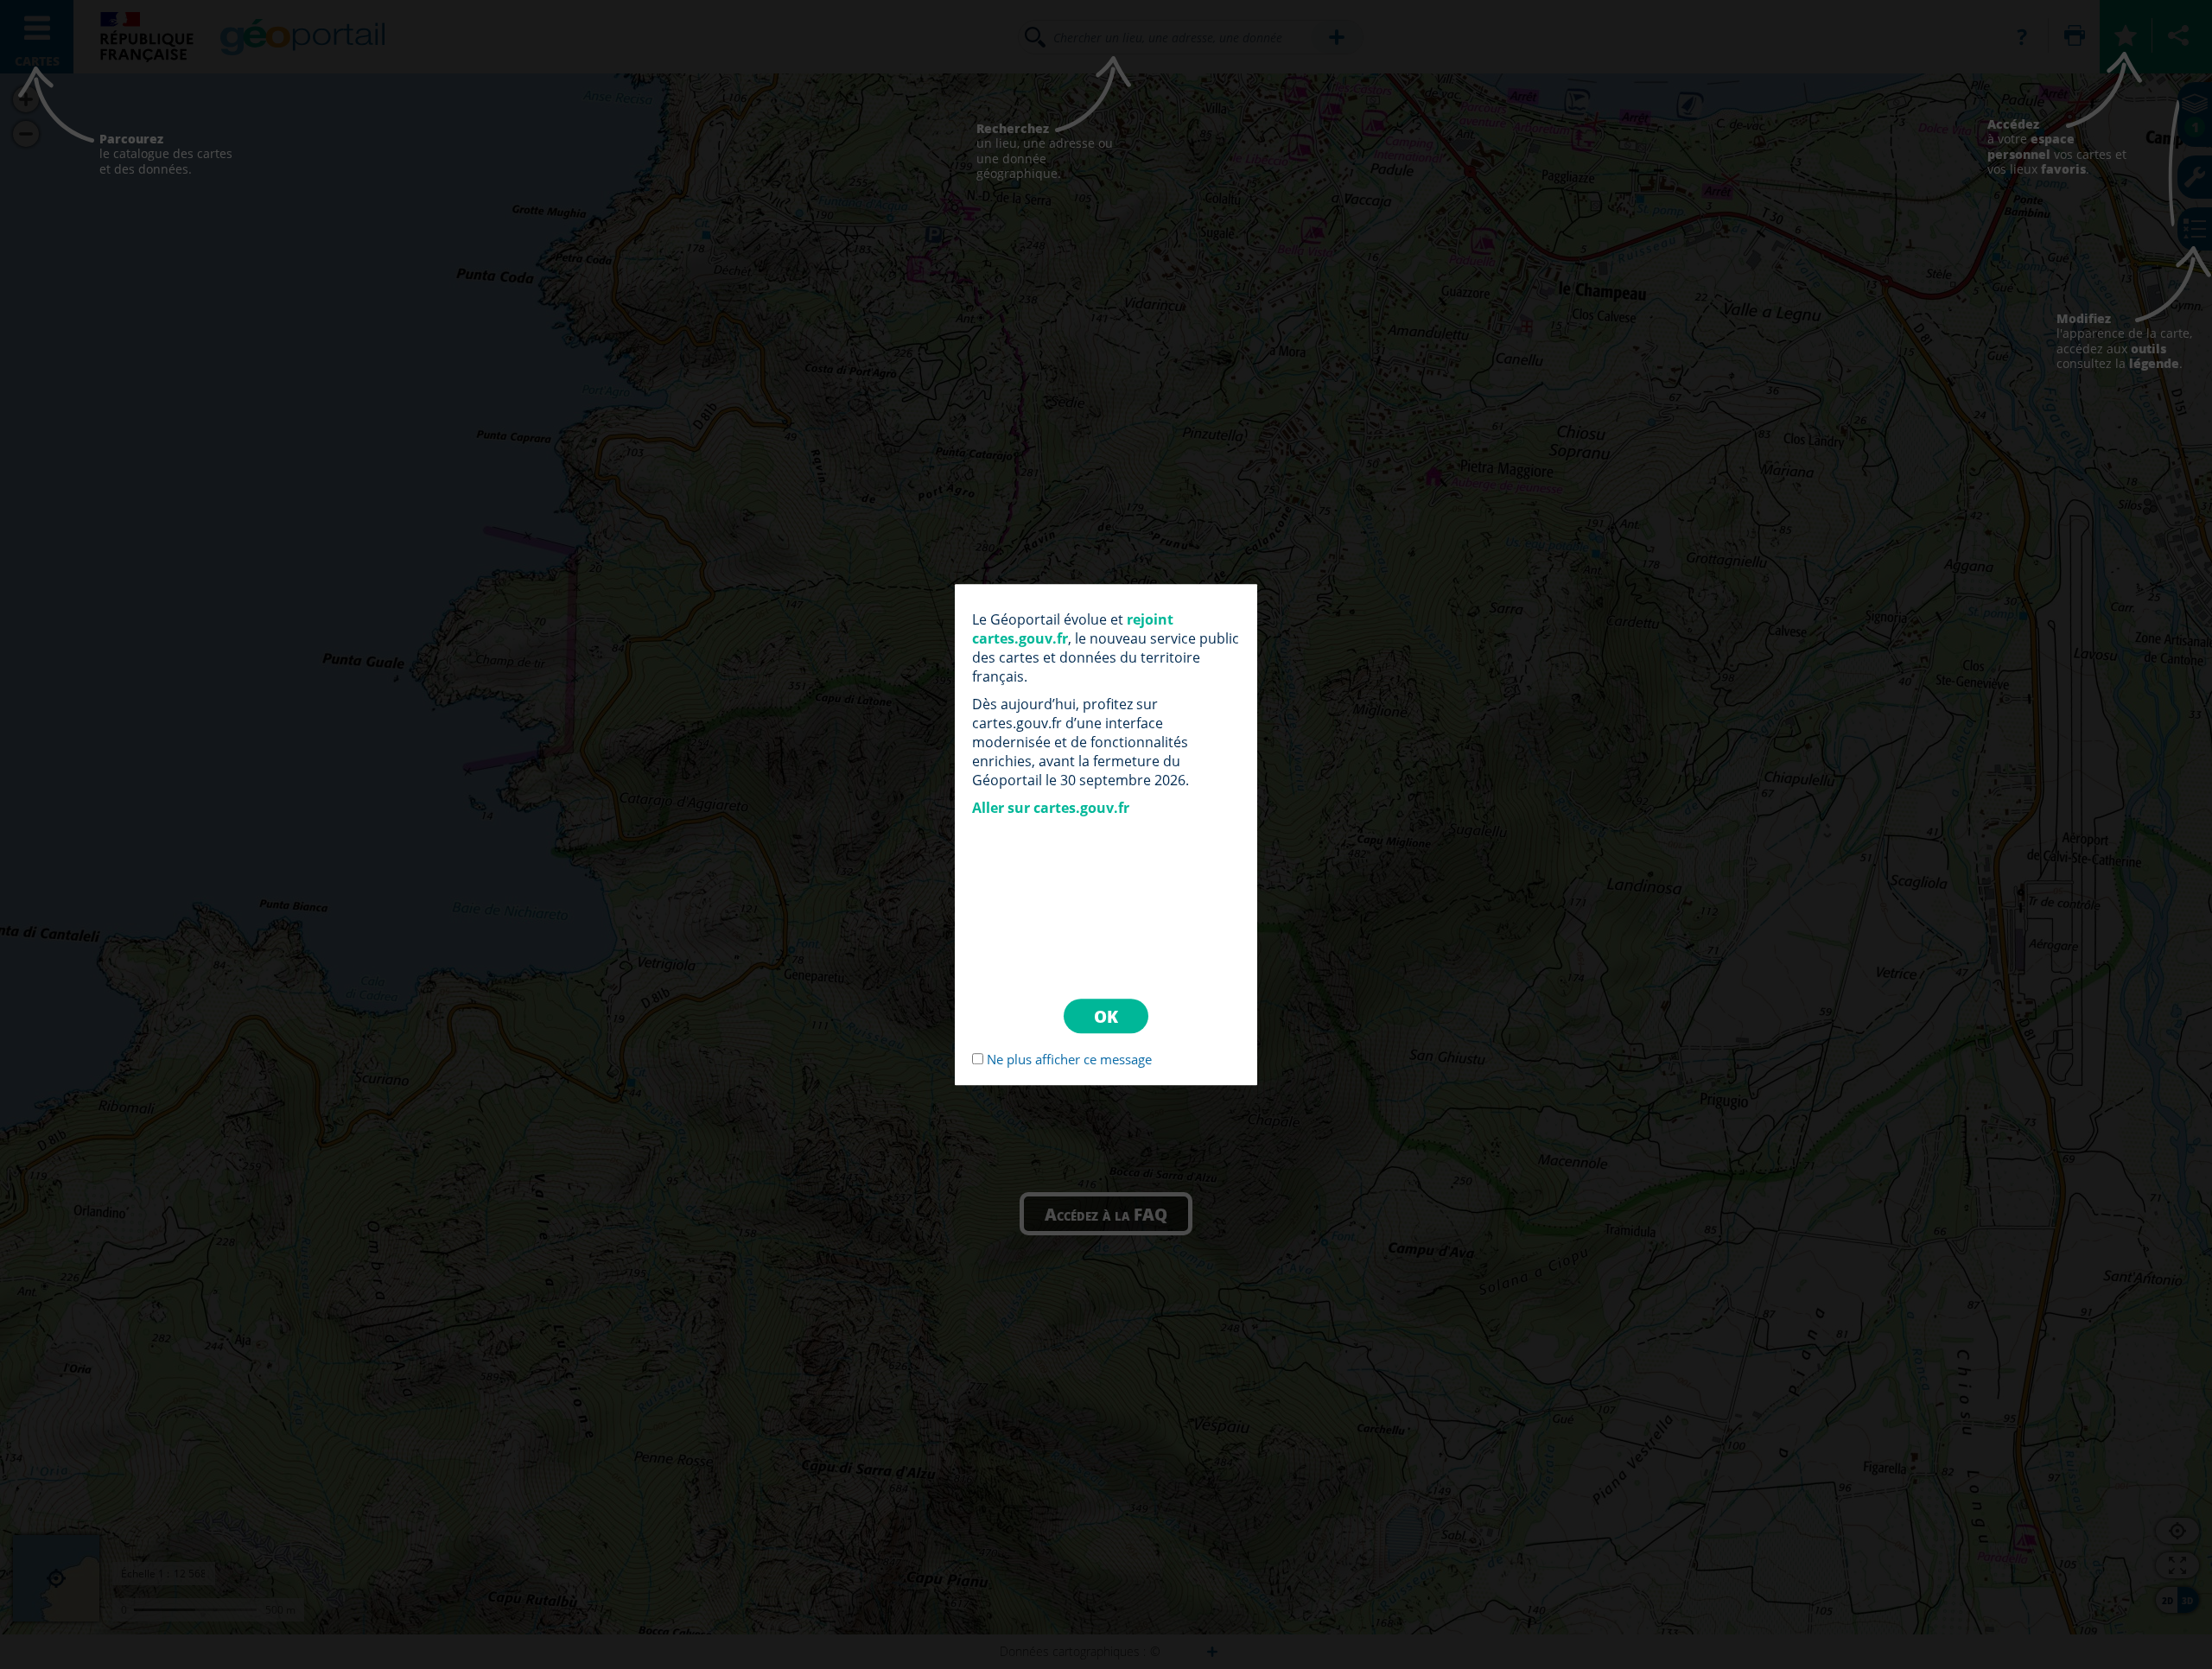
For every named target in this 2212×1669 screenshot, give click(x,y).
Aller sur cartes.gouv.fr (1051, 808)
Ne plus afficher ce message (1069, 1059)
